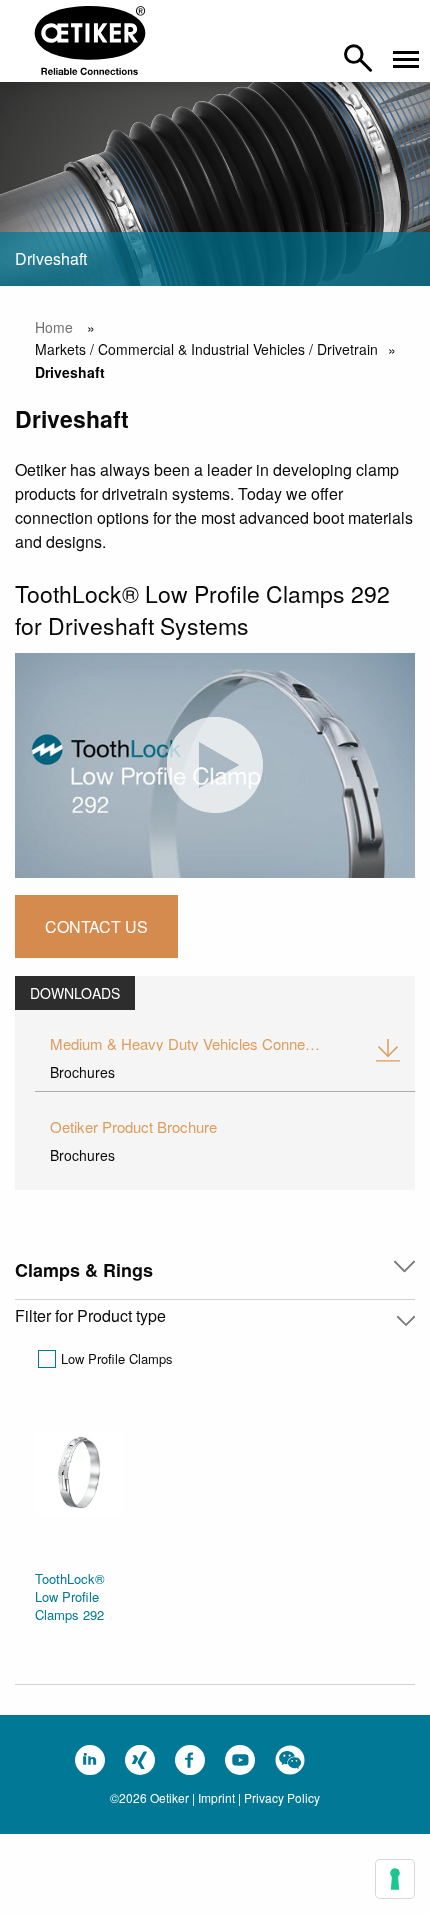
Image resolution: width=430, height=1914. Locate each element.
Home (54, 327)
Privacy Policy (282, 1797)
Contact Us (96, 926)
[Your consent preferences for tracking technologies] (395, 1879)
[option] (79, 1532)
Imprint (216, 1797)
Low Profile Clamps (117, 1358)
